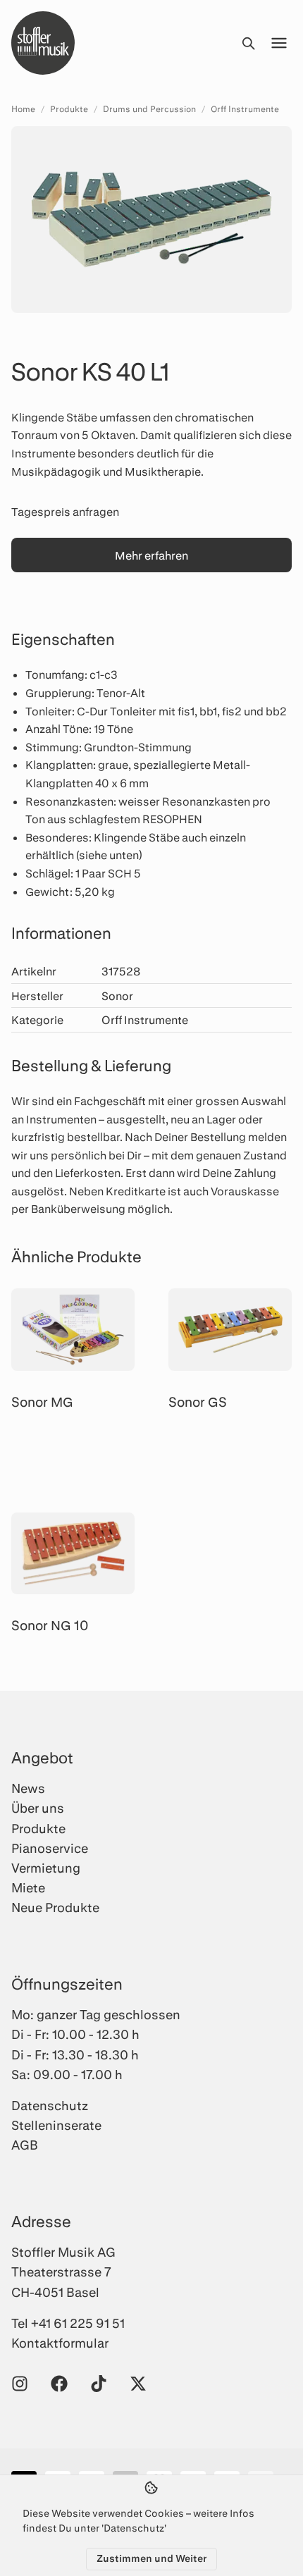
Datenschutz (50, 2105)
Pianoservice (50, 1848)
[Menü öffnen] (279, 43)
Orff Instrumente (245, 109)
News (28, 1788)
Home (23, 109)
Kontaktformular (60, 2343)
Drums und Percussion (149, 109)
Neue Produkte (55, 1907)
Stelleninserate (56, 2125)
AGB (25, 2145)
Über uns (38, 1808)
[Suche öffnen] (248, 43)
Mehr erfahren (151, 555)
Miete (28, 1887)
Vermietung (46, 1868)
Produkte (69, 109)
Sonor (117, 996)
